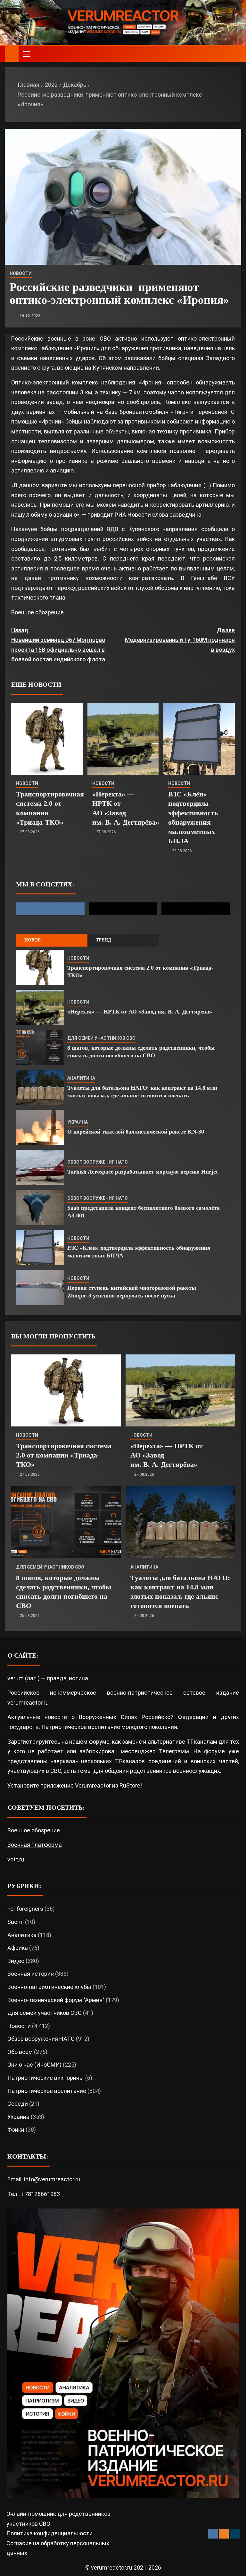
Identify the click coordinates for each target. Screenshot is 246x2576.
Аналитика (81, 1078)
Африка (18, 1948)
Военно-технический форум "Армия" (56, 2000)
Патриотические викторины (46, 2078)
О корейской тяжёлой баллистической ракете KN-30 (136, 1132)
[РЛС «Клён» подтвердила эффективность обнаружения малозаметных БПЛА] (199, 739)
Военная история (31, 1974)
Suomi (16, 1922)
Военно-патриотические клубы (49, 1987)
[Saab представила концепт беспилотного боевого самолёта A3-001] (40, 1207)
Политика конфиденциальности (49, 2533)
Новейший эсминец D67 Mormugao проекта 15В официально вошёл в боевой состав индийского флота (58, 645)
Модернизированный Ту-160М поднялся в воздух (180, 640)
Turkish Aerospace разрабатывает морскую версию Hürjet (143, 1172)
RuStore (130, 1785)
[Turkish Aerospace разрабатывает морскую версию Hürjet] (40, 1167)
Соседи (18, 2104)
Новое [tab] (33, 940)
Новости (21, 273)
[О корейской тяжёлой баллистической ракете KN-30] (40, 1127)
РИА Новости (133, 515)
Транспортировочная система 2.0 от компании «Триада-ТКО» (64, 1455)
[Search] (236, 54)
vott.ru (16, 1859)
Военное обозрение (37, 612)
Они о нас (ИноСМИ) (34, 2065)
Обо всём (20, 2052)
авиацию (62, 470)
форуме (99, 1742)
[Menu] (26, 54)
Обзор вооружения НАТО (98, 1162)
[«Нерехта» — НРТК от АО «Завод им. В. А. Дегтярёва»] (123, 739)
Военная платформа (35, 1845)
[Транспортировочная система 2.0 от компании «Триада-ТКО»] (47, 739)
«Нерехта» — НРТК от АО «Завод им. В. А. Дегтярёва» (140, 1012)
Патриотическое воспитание (47, 2091)
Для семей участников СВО (101, 1038)
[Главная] (12, 53)
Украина (78, 1122)
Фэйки (16, 2130)
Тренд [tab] (103, 940)
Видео (16, 1961)
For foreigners (25, 1909)
